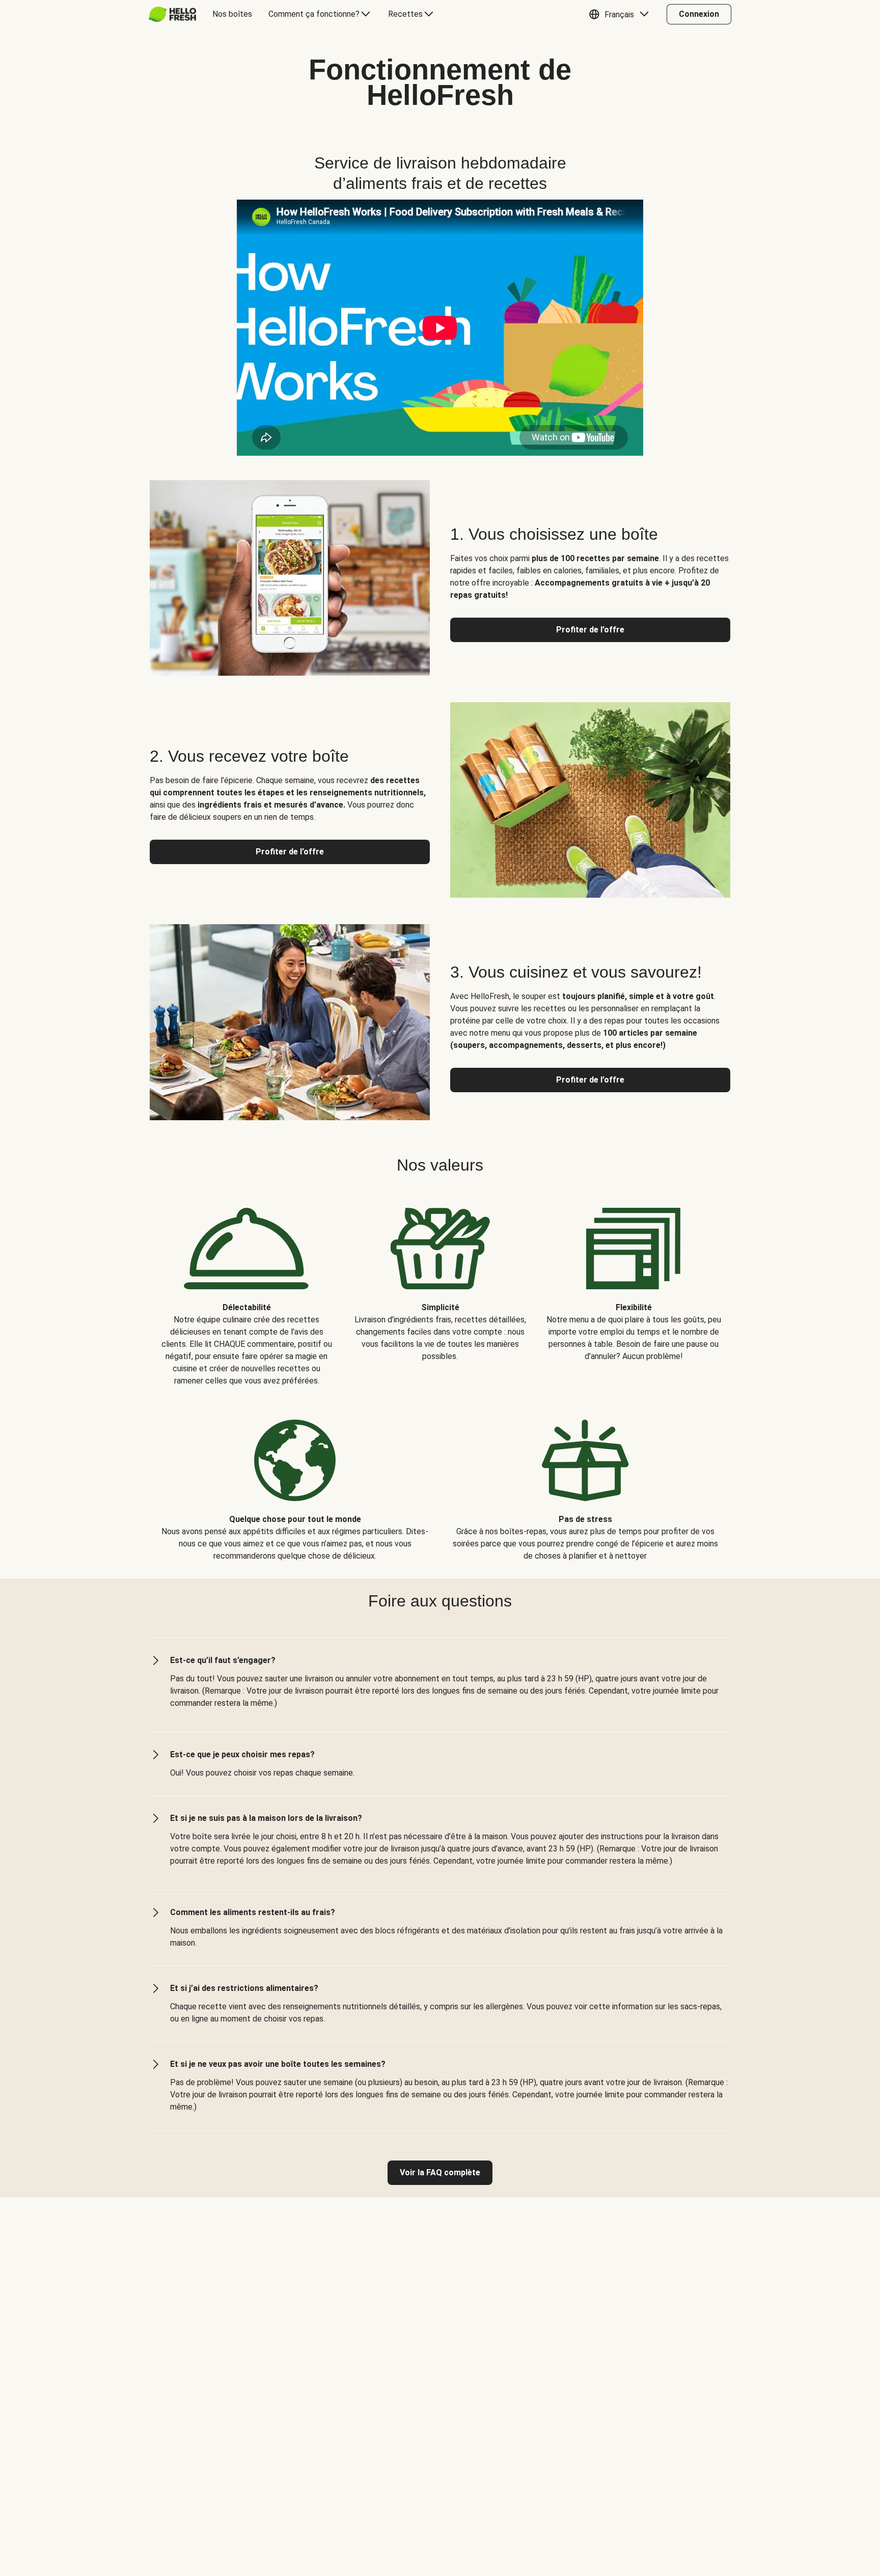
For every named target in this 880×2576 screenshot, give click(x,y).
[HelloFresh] (172, 14)
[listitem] (246, 1289)
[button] (621, 14)
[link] (440, 2173)
